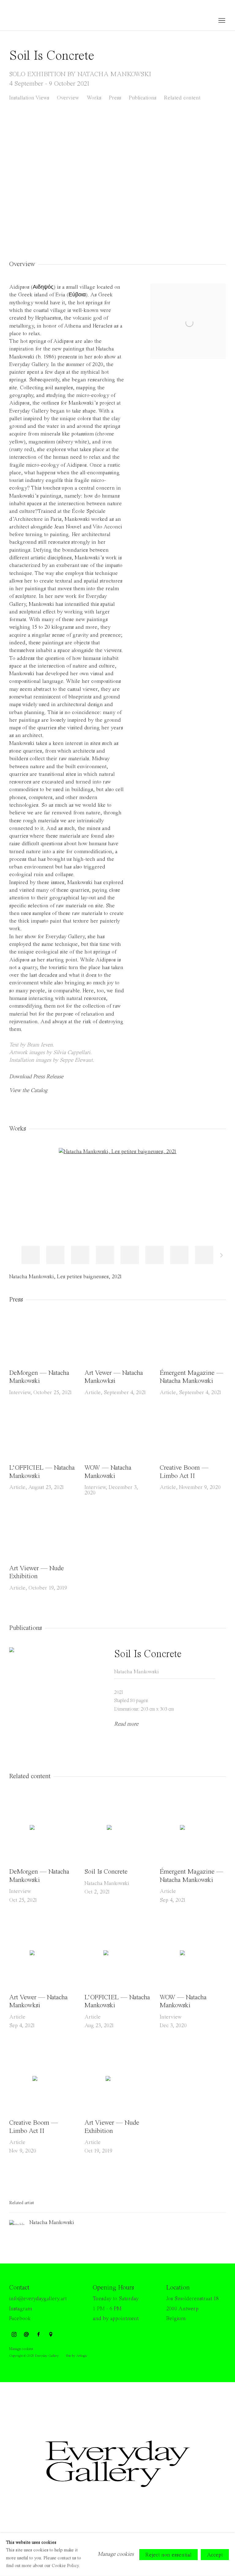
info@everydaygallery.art (38, 2299)
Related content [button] (182, 98)
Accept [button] (215, 2555)
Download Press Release (36, 1077)
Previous (24, 174)
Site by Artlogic (76, 2356)
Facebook (20, 2319)
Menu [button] (221, 21)
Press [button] (115, 98)
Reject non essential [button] (168, 2555)
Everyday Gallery (34, 21)
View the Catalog (28, 1090)
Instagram (21, 2309)
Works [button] (94, 98)
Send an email (26, 2335)
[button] (31, 1255)
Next (211, 174)
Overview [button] (68, 98)
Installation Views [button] (29, 98)
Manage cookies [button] (21, 2349)
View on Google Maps (51, 2335)
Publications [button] (143, 98)
